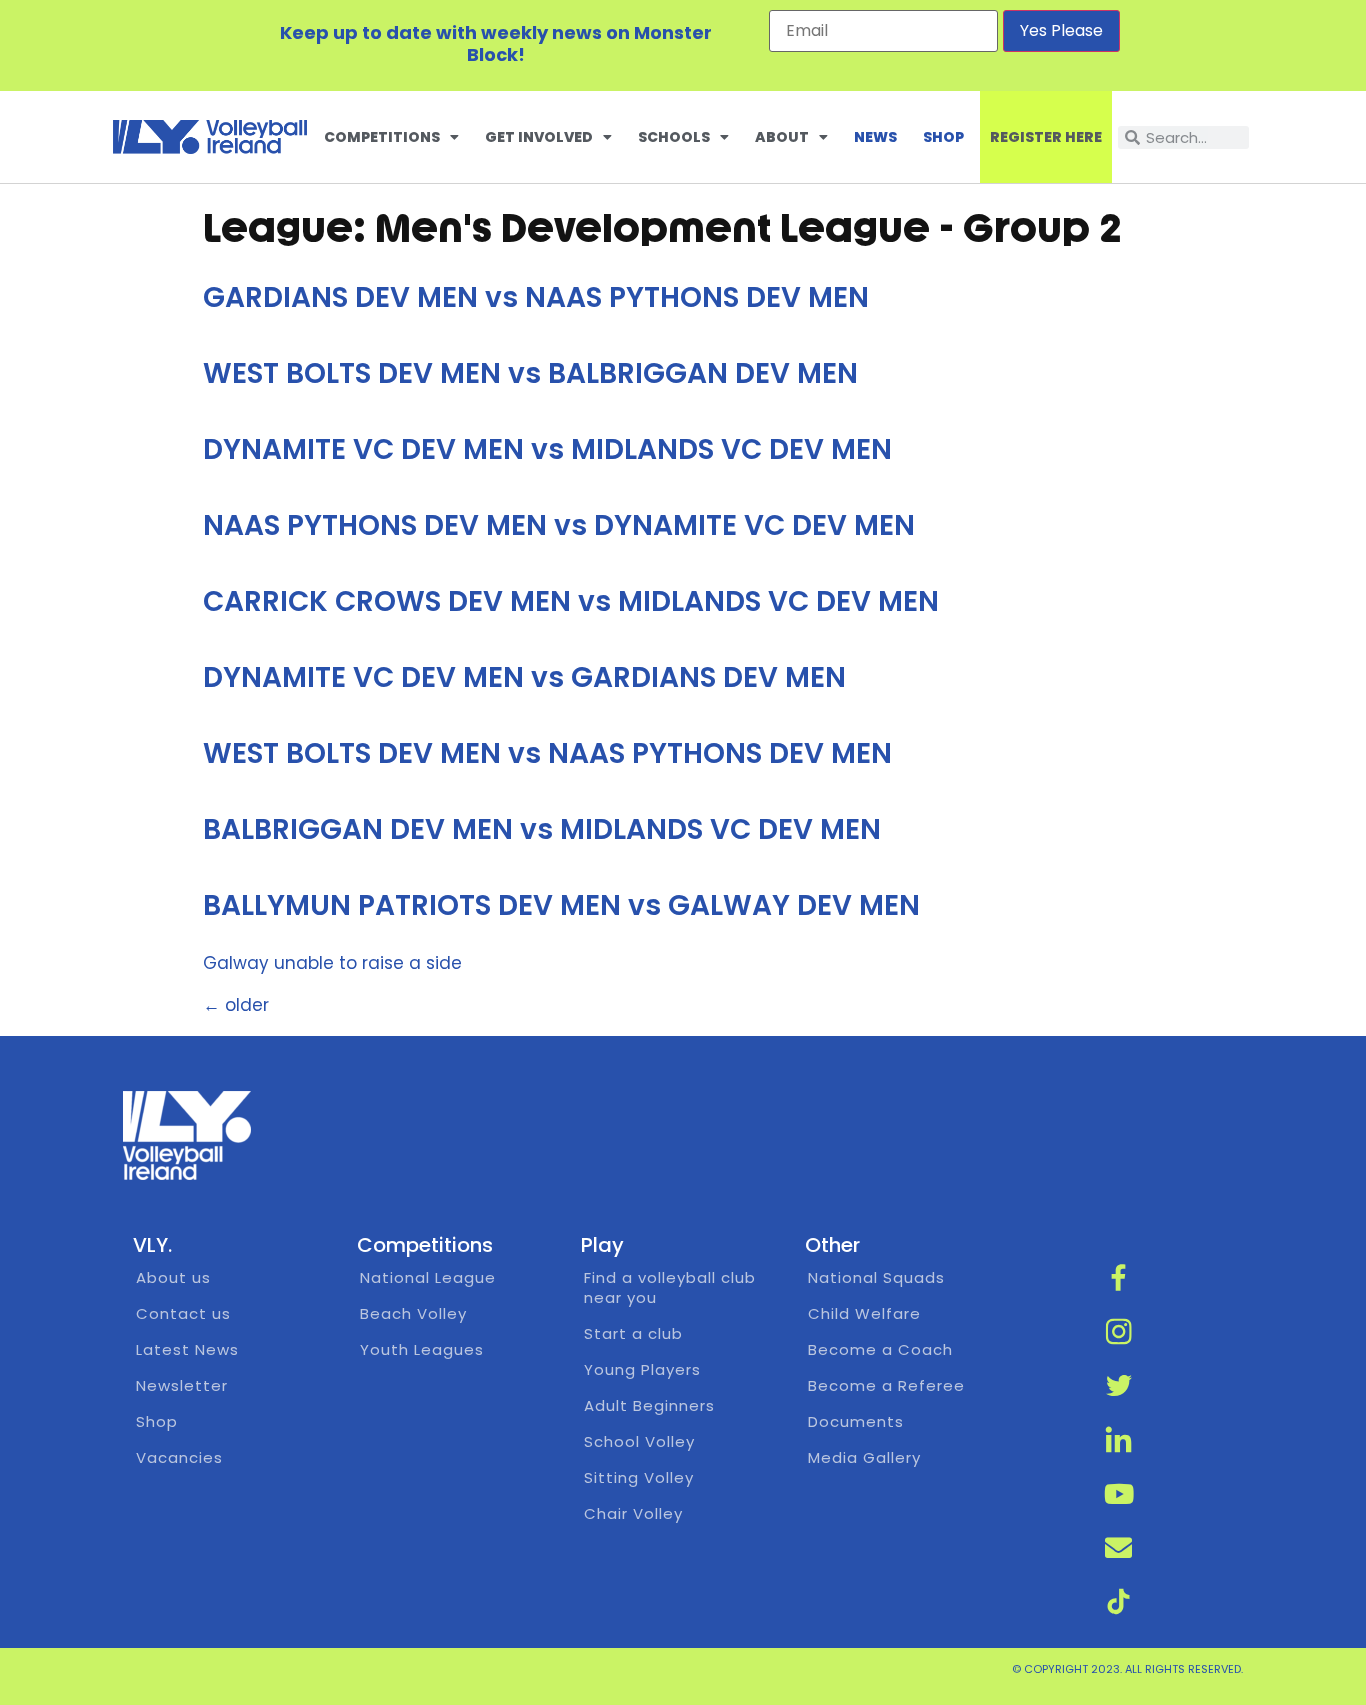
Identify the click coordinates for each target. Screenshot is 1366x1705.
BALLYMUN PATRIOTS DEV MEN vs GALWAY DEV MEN (561, 905)
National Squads (876, 1277)
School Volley (639, 1441)
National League (428, 1277)
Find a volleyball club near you (670, 1287)
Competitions (382, 137)
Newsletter (182, 1385)
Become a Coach (880, 1349)
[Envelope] (1119, 1547)
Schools (674, 137)
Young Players (642, 1369)
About (782, 137)
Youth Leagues (422, 1349)
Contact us (183, 1313)
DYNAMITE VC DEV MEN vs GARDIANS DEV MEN (524, 677)
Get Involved (539, 137)
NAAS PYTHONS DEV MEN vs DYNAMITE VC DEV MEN (559, 525)
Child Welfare (864, 1313)
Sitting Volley (639, 1477)
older (236, 1005)
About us (173, 1277)
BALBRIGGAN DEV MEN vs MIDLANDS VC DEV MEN (542, 829)
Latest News (187, 1349)
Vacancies (179, 1457)
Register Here (1046, 137)
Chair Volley (633, 1513)
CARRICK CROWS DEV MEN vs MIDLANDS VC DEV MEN (571, 601)
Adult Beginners (649, 1405)
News (875, 137)
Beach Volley (413, 1313)
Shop (943, 137)
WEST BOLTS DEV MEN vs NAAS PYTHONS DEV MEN (547, 753)
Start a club (633, 1333)
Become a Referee (886, 1385)
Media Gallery (864, 1457)
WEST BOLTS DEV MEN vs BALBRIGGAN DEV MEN (530, 373)
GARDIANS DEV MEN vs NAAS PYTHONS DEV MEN (536, 297)
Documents (856, 1421)
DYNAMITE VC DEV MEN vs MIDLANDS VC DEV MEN (547, 449)
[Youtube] (1119, 1493)
